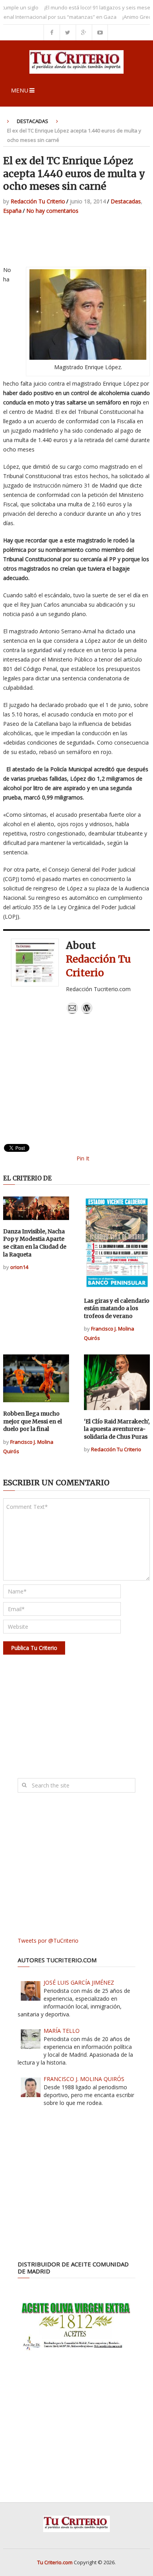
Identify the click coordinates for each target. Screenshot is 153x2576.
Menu (20, 90)
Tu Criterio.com (55, 2562)
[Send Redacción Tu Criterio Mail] (72, 1012)
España (12, 211)
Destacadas (33, 121)
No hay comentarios (52, 211)
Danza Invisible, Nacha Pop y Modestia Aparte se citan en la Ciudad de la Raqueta (35, 1243)
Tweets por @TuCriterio (48, 1941)
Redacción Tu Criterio (38, 201)
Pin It (83, 1158)
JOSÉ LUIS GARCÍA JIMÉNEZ (79, 1982)
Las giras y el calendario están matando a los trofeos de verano (117, 1308)
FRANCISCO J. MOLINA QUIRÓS (84, 2079)
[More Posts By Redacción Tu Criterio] (87, 1012)
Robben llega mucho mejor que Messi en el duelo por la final (33, 1421)
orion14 (19, 1267)
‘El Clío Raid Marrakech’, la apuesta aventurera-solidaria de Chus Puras (117, 1429)
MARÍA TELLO (62, 2031)
